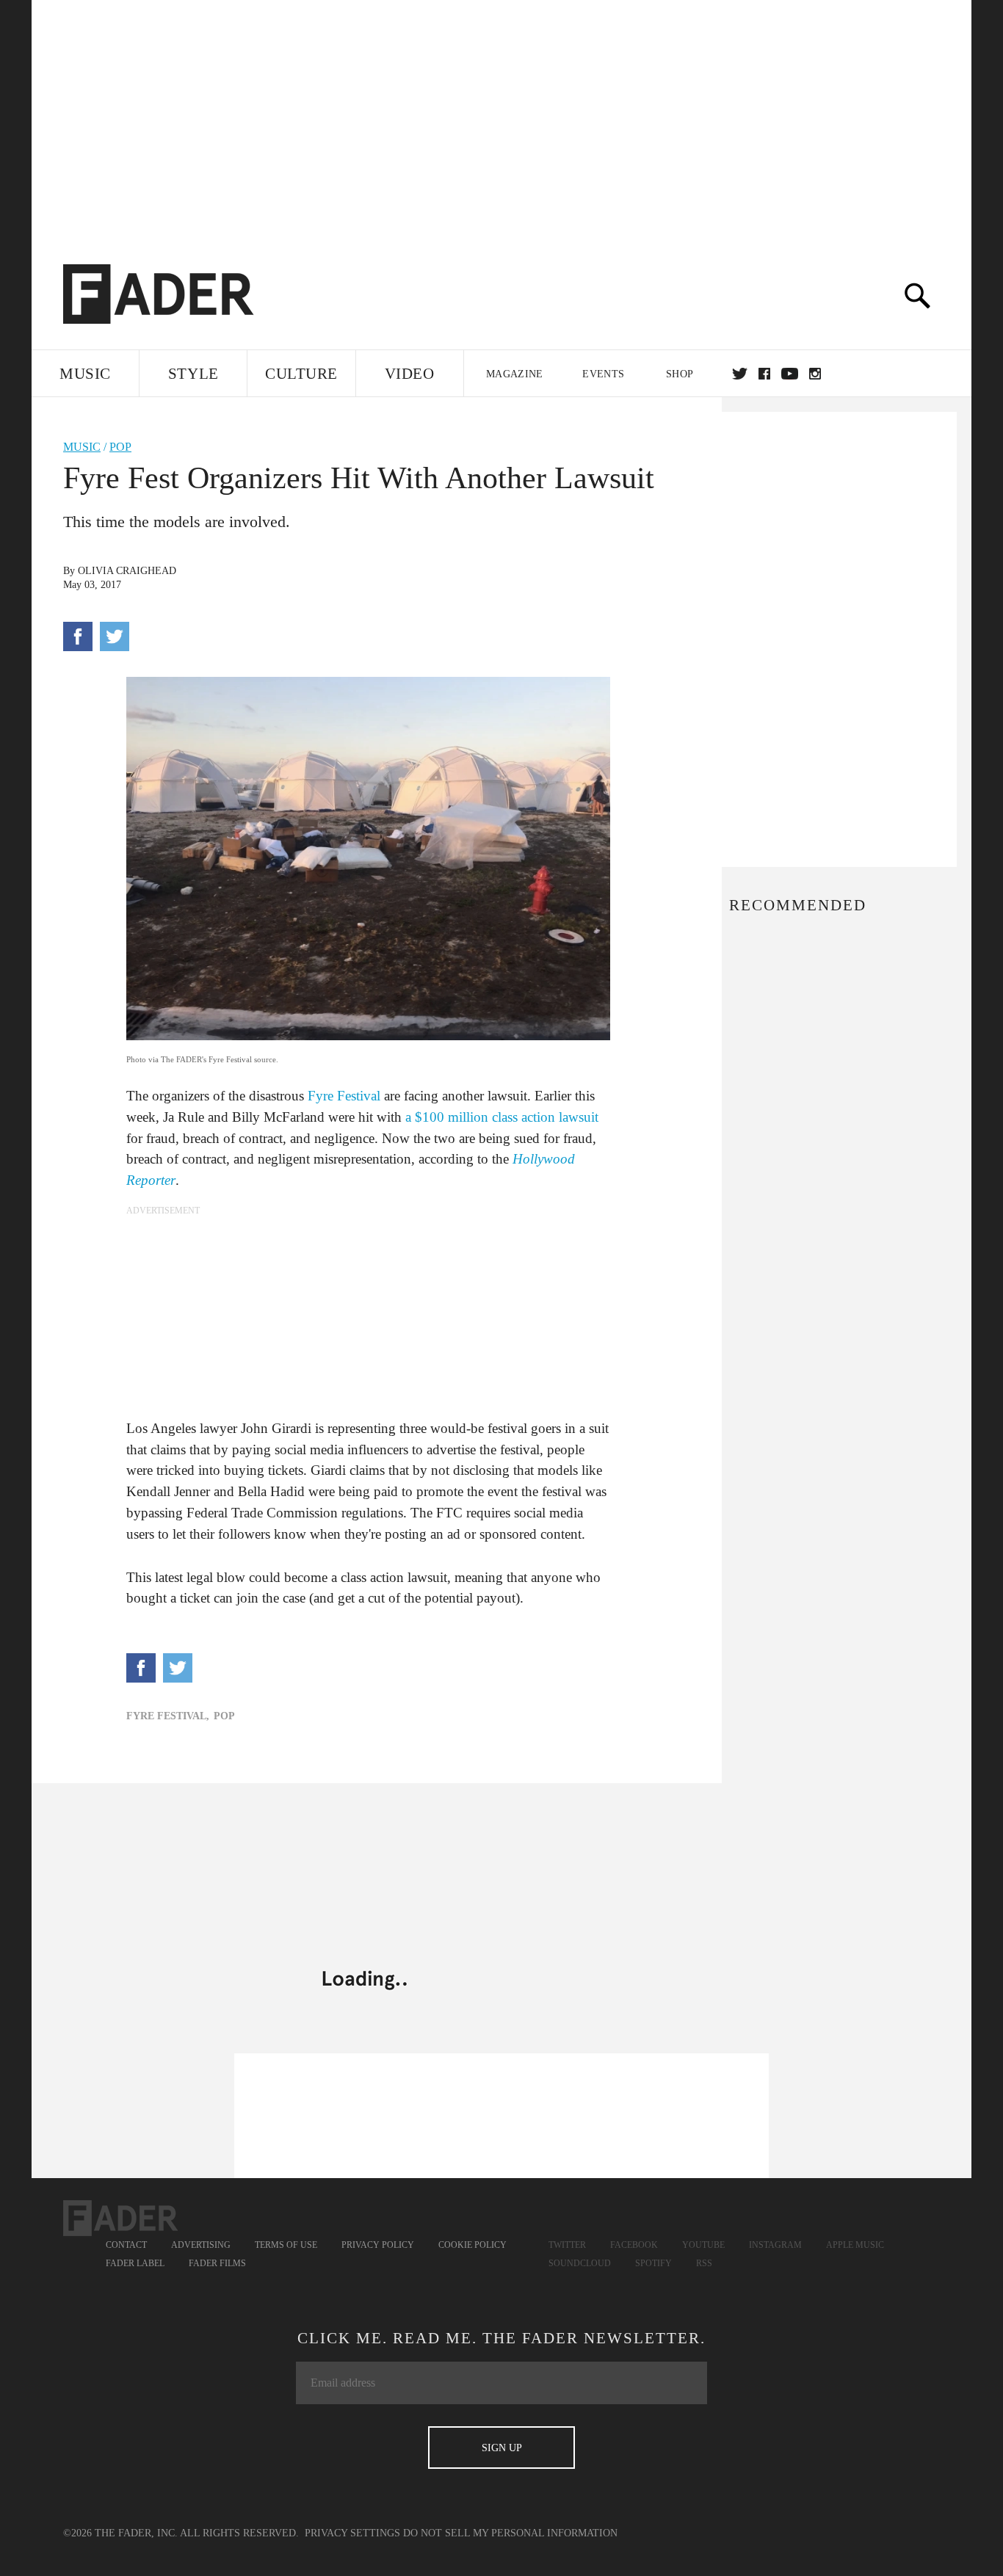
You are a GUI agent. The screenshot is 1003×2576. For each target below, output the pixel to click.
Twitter (740, 374)
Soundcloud (580, 2263)
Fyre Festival (344, 1096)
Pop (120, 447)
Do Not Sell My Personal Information (510, 2533)
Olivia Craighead (127, 571)
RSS (704, 2263)
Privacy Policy (378, 2245)
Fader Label (135, 2263)
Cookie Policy (472, 2245)
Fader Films (217, 2263)
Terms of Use (286, 2245)
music (82, 447)
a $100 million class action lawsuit (500, 1117)
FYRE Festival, (168, 1716)
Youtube (703, 2245)
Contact (126, 2245)
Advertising (201, 2245)
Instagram (775, 2245)
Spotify (653, 2263)
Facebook (634, 2245)
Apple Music (855, 2245)
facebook (764, 374)
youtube (790, 374)
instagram (815, 374)
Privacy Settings (352, 2533)
